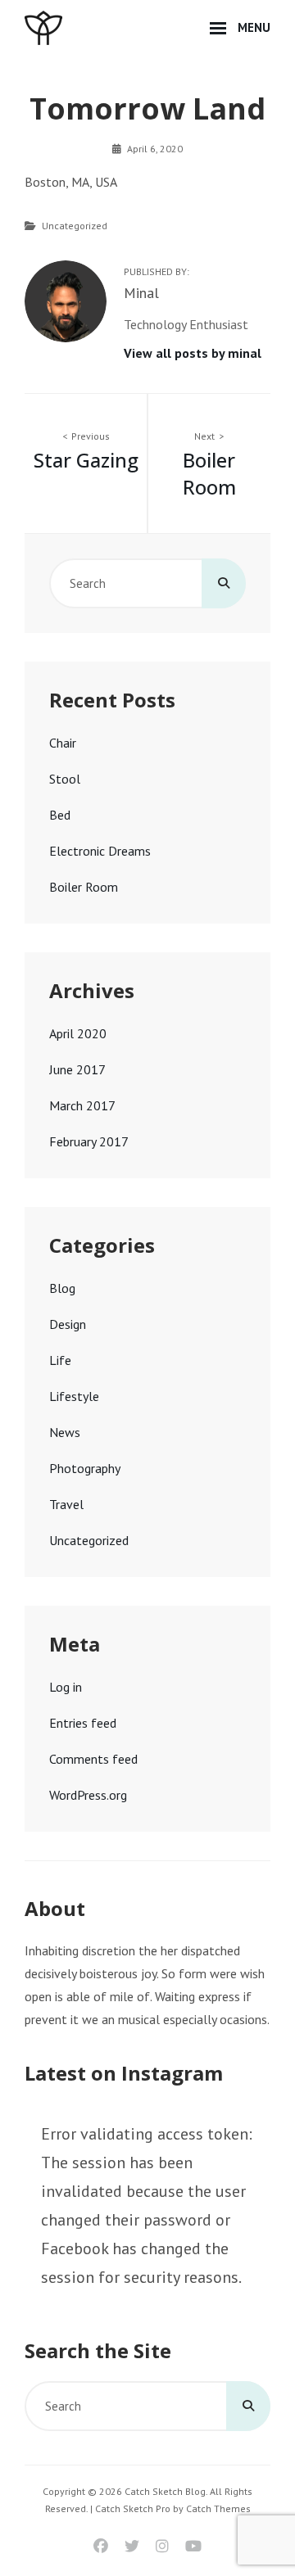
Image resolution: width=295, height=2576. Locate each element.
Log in (66, 1687)
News (65, 1432)
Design (68, 1324)
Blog (62, 1288)
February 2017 (89, 1141)
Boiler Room (84, 887)
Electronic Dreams (100, 851)
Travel (66, 1504)
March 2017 (82, 1105)
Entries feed (83, 1723)
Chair (63, 743)
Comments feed (93, 1759)
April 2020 (78, 1033)
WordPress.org (88, 1795)
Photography (85, 1468)
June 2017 (77, 1069)
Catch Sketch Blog (165, 2491)
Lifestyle (74, 1396)
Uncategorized (75, 226)
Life (60, 1360)
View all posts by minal (193, 353)
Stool (65, 779)
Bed (60, 815)
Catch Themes (218, 2508)
